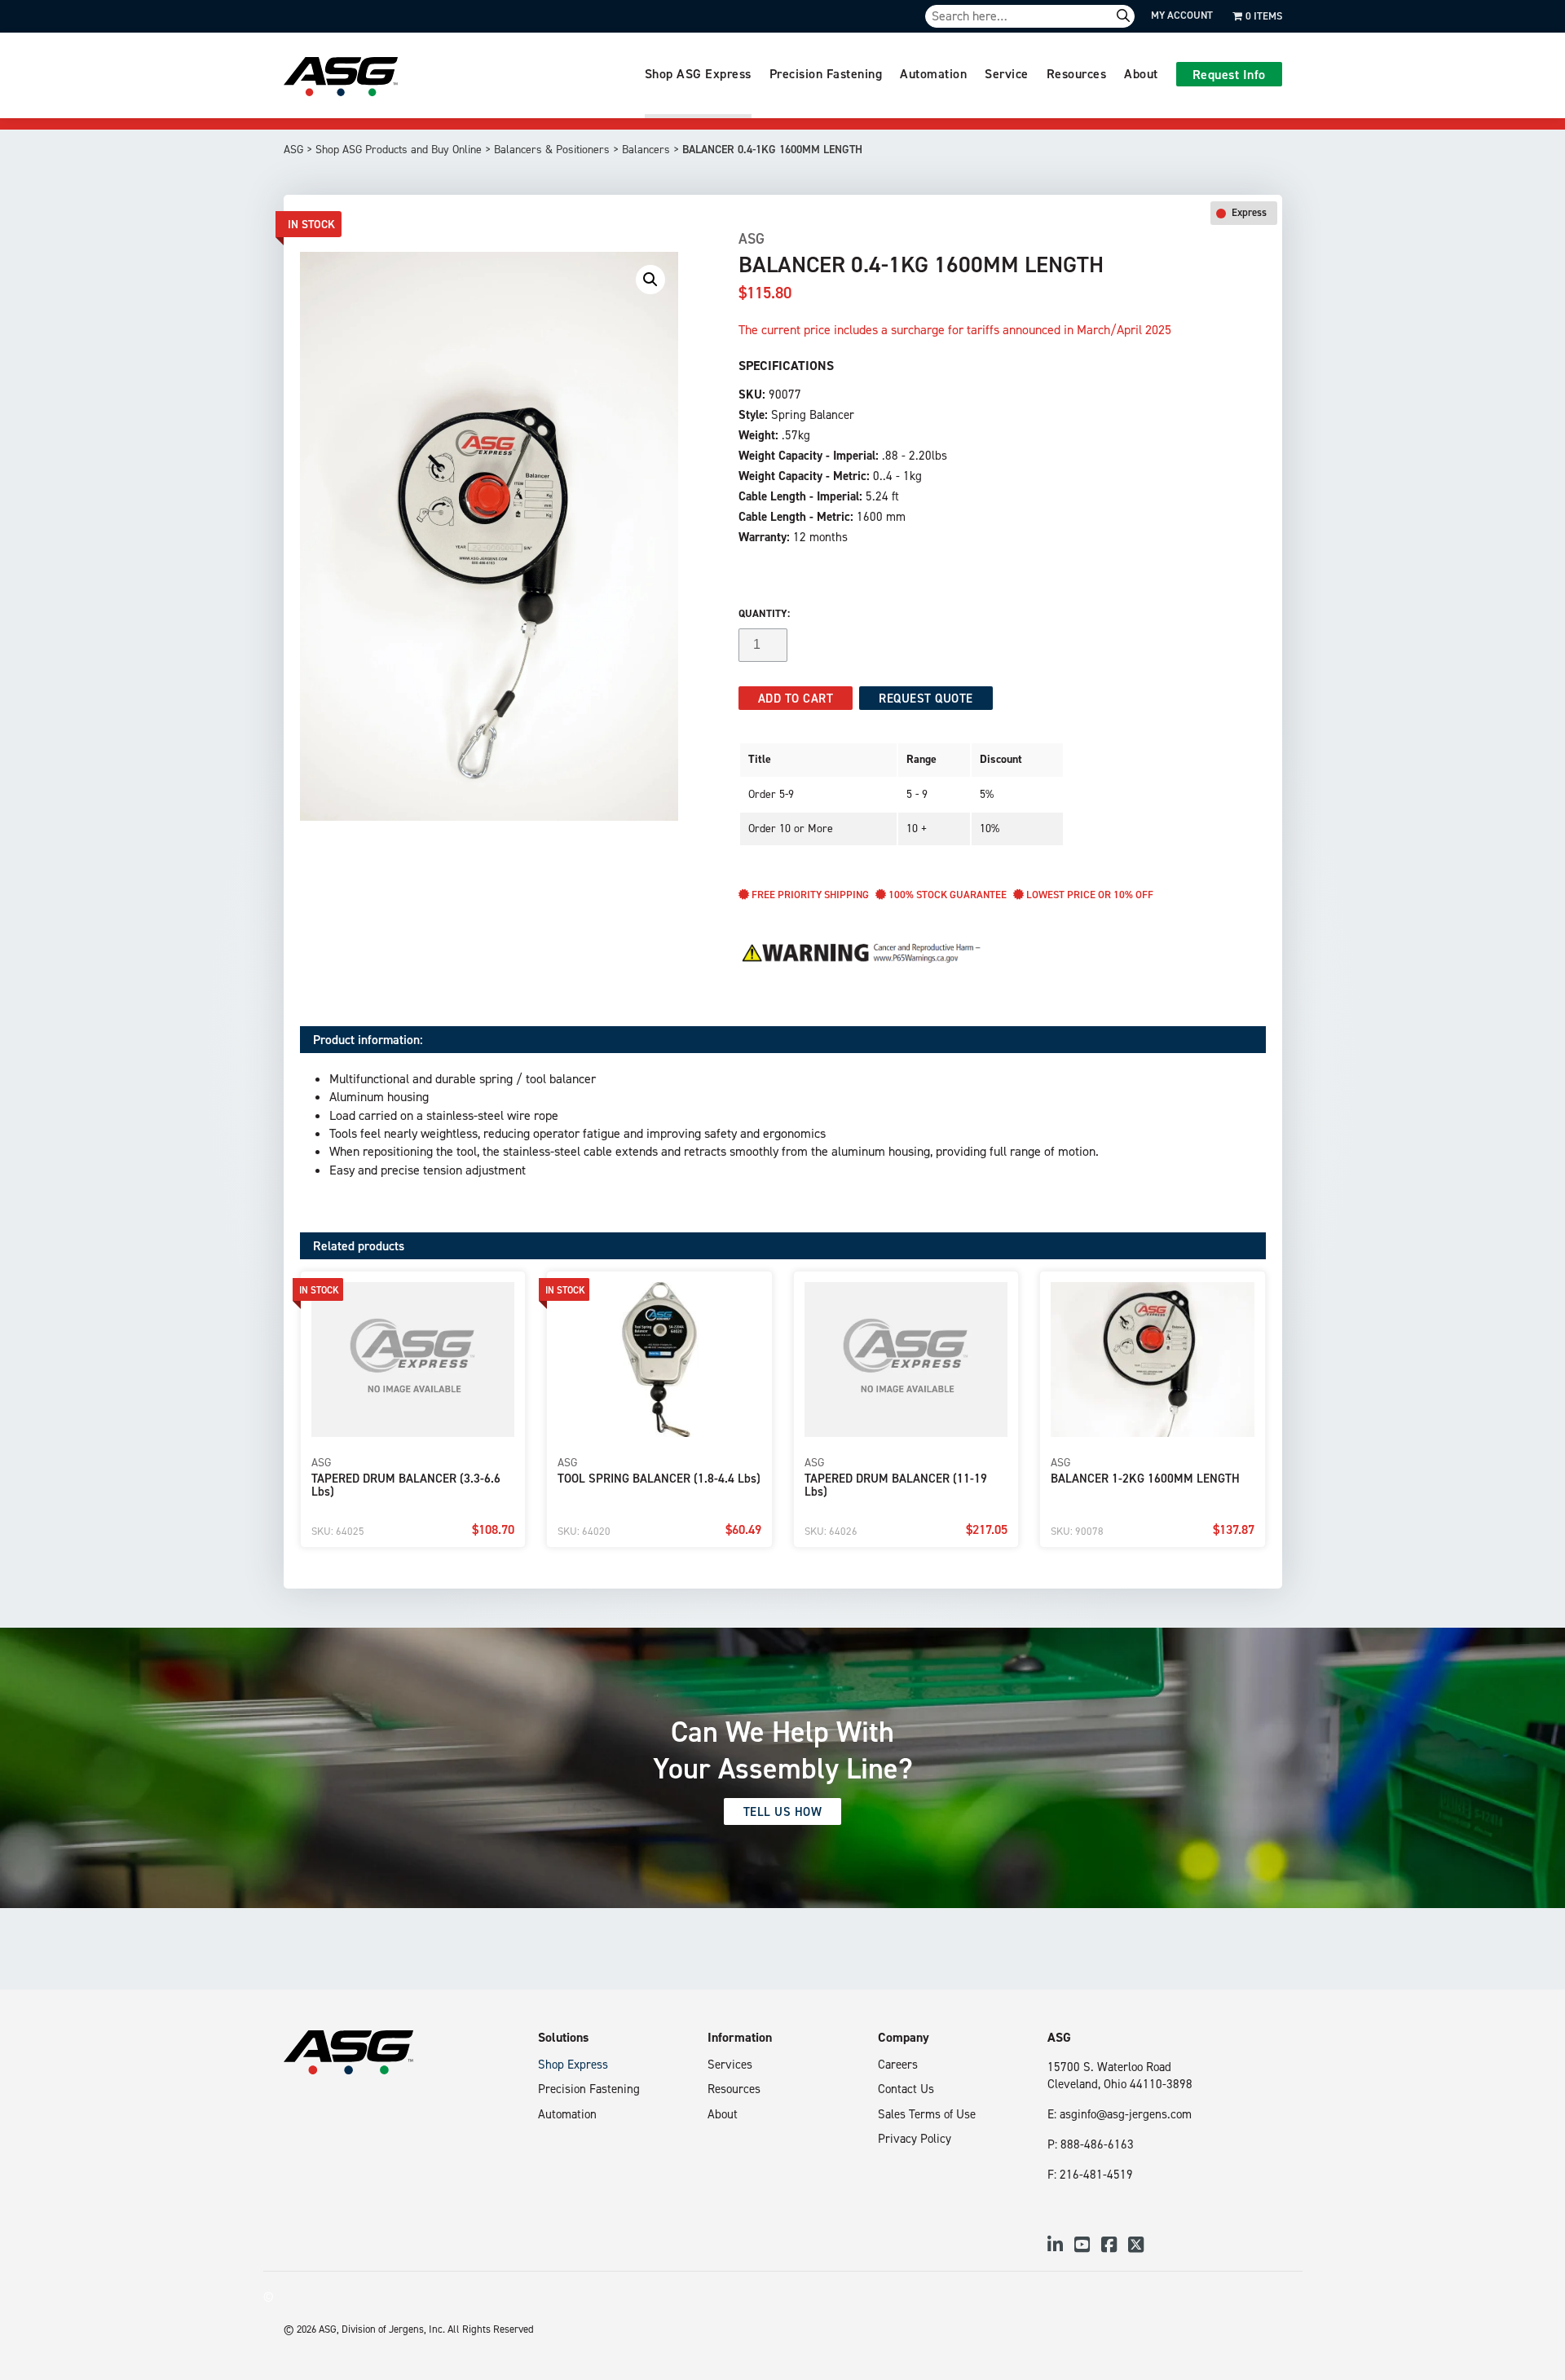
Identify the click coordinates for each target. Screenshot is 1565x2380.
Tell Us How (783, 1811)
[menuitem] (698, 75)
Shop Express (573, 2064)
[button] (650, 280)
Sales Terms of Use (927, 2114)
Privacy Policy (915, 2138)
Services (730, 2064)
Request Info (1229, 74)
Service (1007, 73)
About (1141, 73)
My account (1182, 15)
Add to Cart (796, 698)
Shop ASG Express (698, 73)
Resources (1077, 73)
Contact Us (906, 2089)
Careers (898, 2064)
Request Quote (926, 698)
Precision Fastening (826, 73)
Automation (933, 73)
